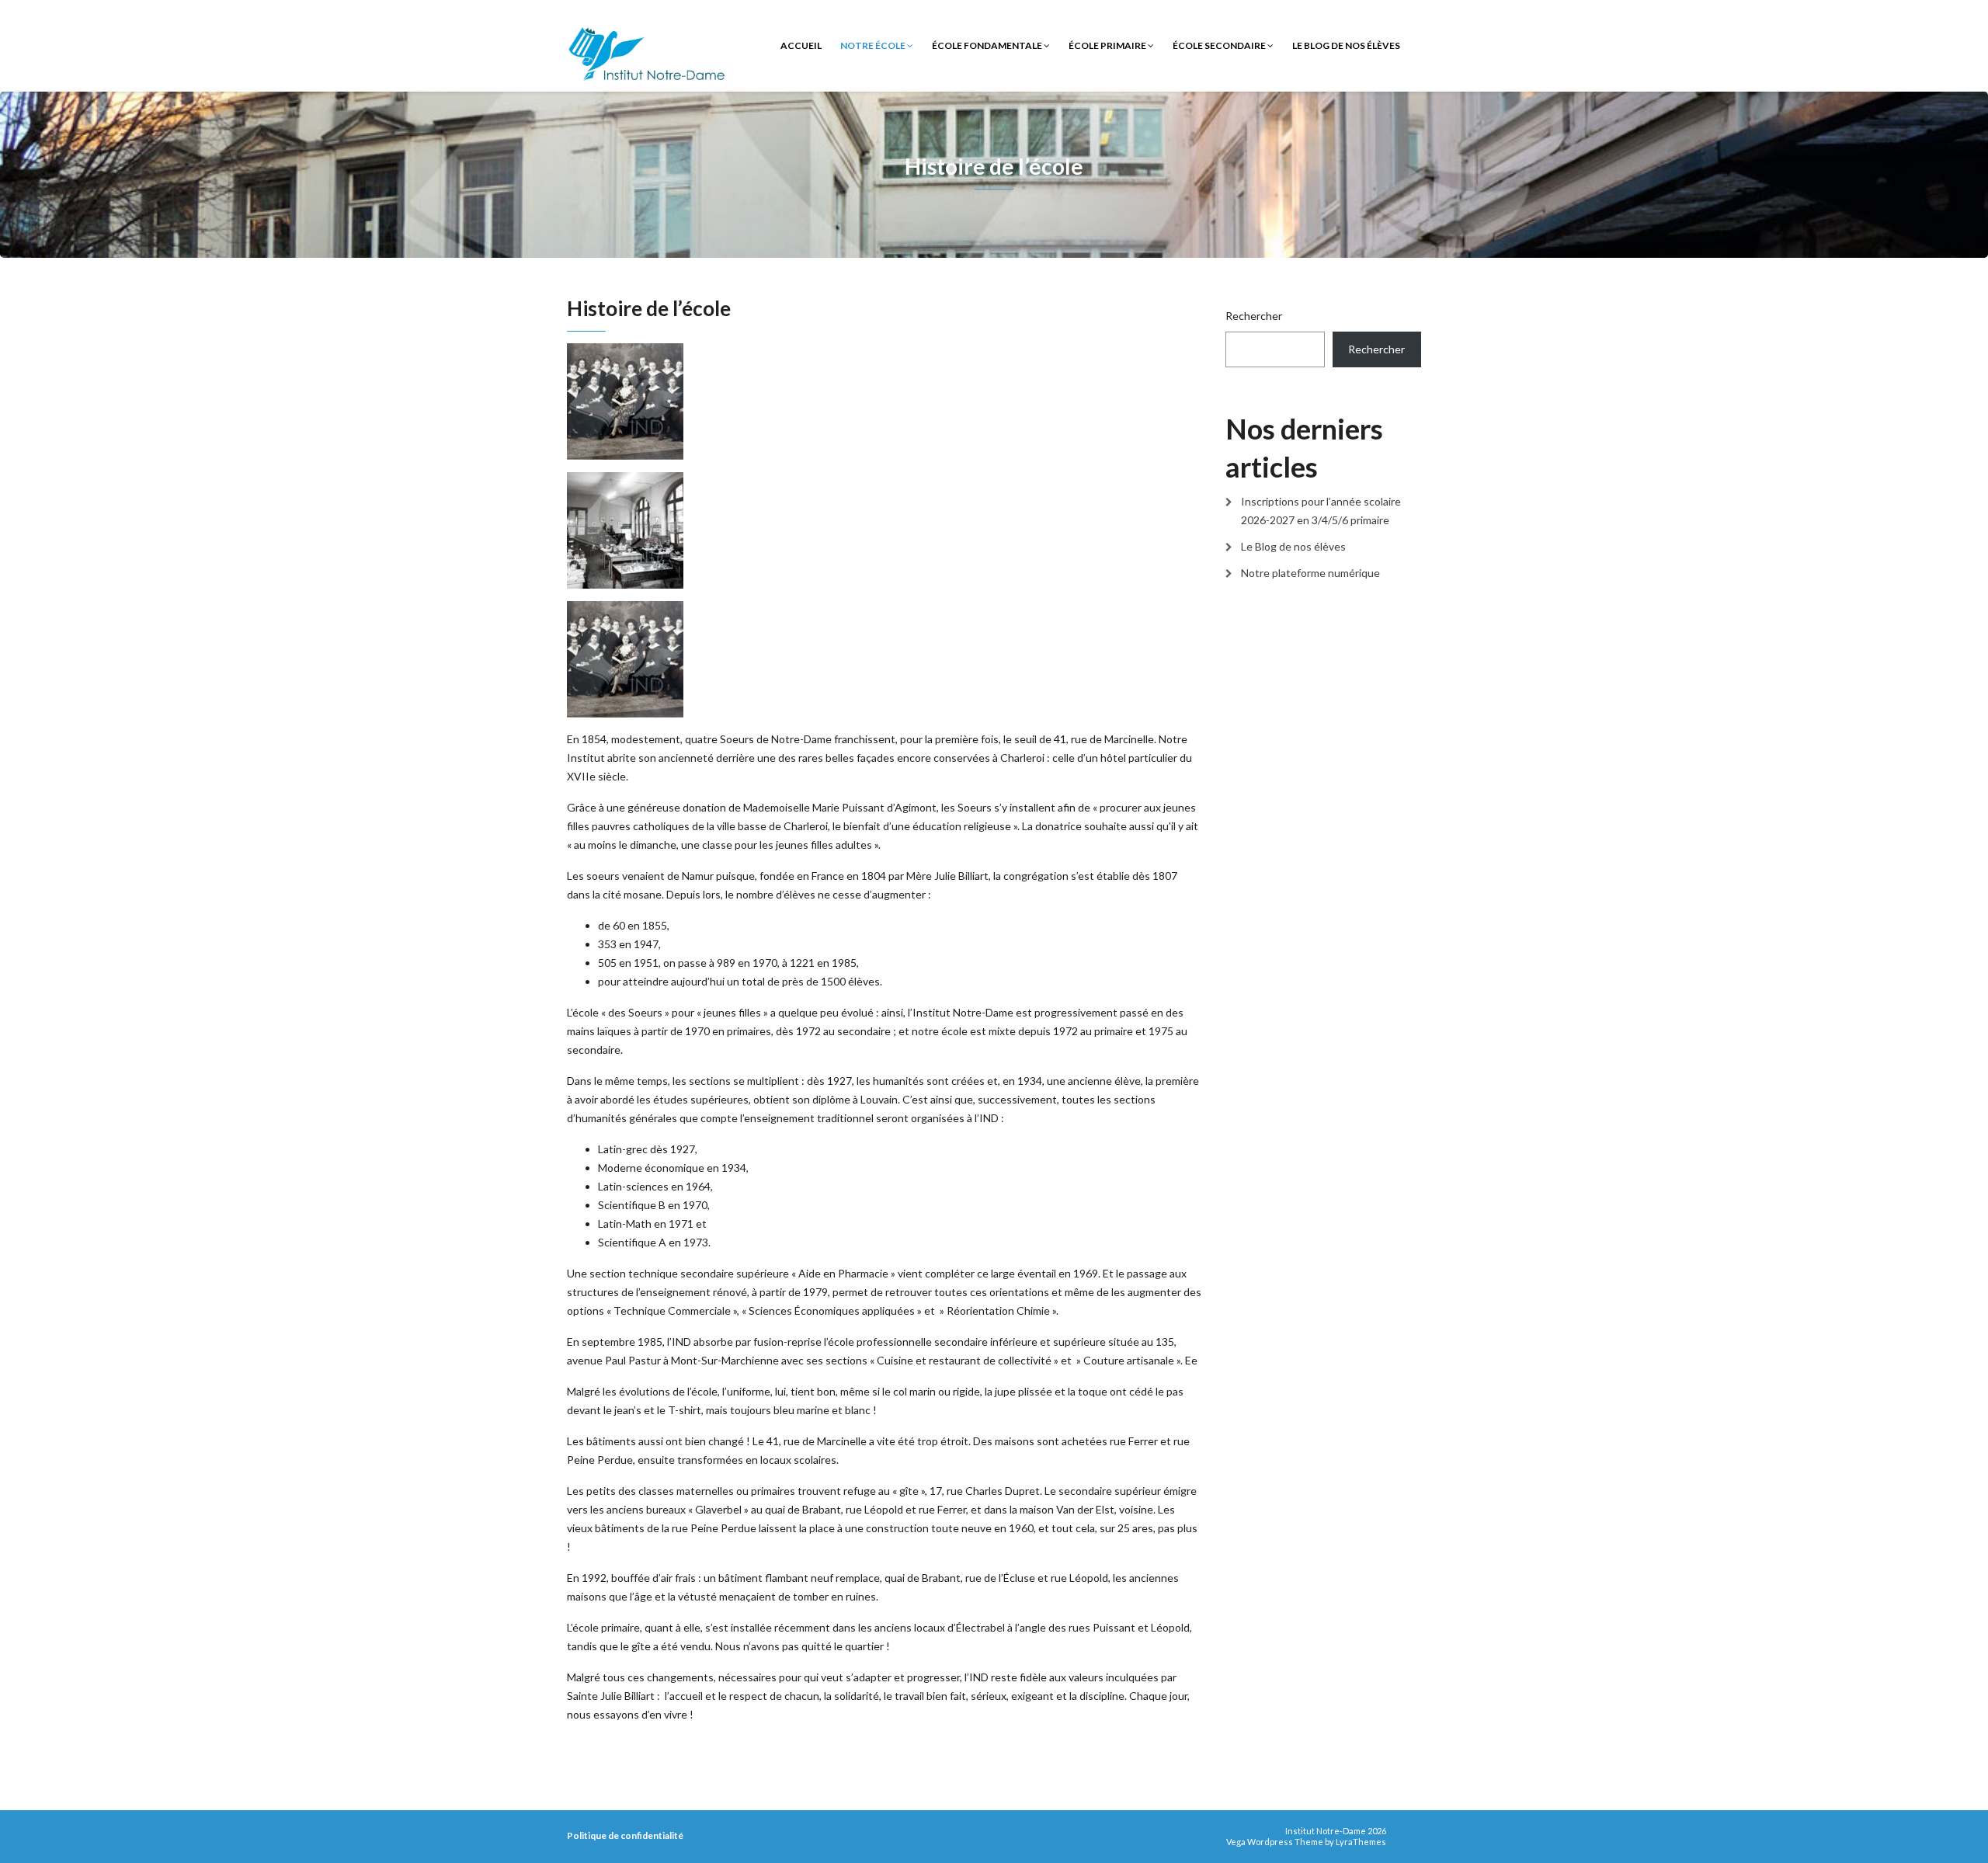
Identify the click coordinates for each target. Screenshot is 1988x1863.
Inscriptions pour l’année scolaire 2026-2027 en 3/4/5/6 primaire (1321, 511)
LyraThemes (1361, 1842)
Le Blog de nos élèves (1293, 546)
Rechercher (1254, 316)
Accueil (801, 45)
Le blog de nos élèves (1346, 45)
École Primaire (1108, 45)
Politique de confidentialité (625, 1835)
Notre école (874, 45)
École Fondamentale (988, 45)
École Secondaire (1220, 45)
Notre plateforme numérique (1310, 573)
